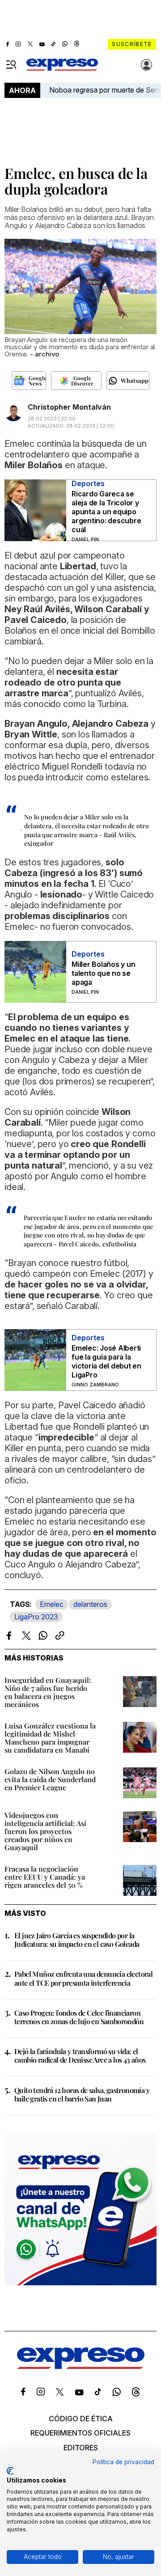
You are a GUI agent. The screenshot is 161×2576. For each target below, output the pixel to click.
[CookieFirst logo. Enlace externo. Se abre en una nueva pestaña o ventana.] (10, 2471)
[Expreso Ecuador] (81, 2367)
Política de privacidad (123, 2462)
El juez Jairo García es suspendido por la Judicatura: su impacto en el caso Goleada (77, 1940)
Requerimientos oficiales (80, 2433)
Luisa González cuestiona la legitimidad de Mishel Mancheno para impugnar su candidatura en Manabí (50, 1738)
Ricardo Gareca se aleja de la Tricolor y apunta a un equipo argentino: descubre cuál (106, 512)
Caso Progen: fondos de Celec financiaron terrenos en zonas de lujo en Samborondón (79, 2017)
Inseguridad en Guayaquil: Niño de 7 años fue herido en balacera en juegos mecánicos (48, 1692)
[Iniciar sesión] (147, 65)
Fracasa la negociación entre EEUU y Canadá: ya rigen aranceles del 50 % (45, 1877)
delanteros (90, 1604)
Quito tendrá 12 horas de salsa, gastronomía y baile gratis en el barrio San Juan (82, 2094)
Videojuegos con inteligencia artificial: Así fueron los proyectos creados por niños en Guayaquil (45, 1831)
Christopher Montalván (69, 407)
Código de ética (81, 2419)
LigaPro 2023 (36, 1617)
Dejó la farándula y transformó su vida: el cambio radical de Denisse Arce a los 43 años (80, 2055)
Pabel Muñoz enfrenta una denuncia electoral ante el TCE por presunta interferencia (83, 1978)
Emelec (52, 1604)
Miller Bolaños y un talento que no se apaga (103, 973)
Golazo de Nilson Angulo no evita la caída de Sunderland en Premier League (50, 1779)
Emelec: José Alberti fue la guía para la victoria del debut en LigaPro (106, 1361)
